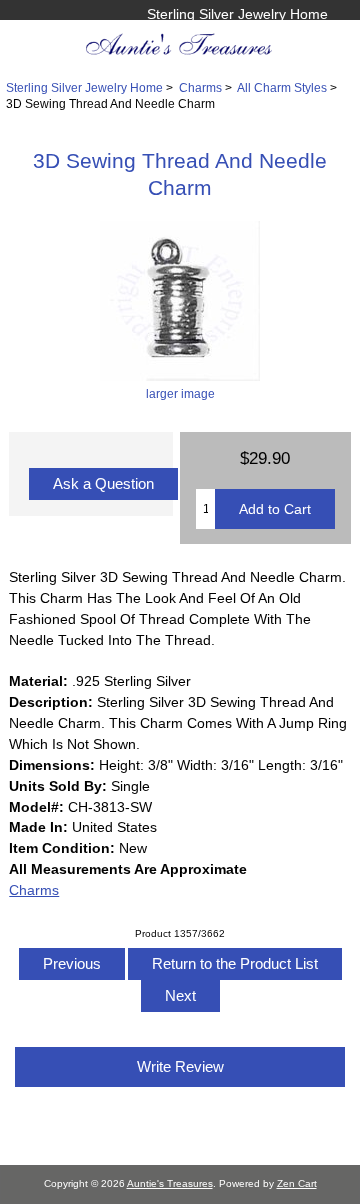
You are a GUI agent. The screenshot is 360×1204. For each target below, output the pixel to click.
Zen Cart (297, 1183)
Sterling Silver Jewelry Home (237, 14)
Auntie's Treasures (170, 1183)
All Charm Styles (282, 87)
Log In (308, 35)
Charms (200, 87)
